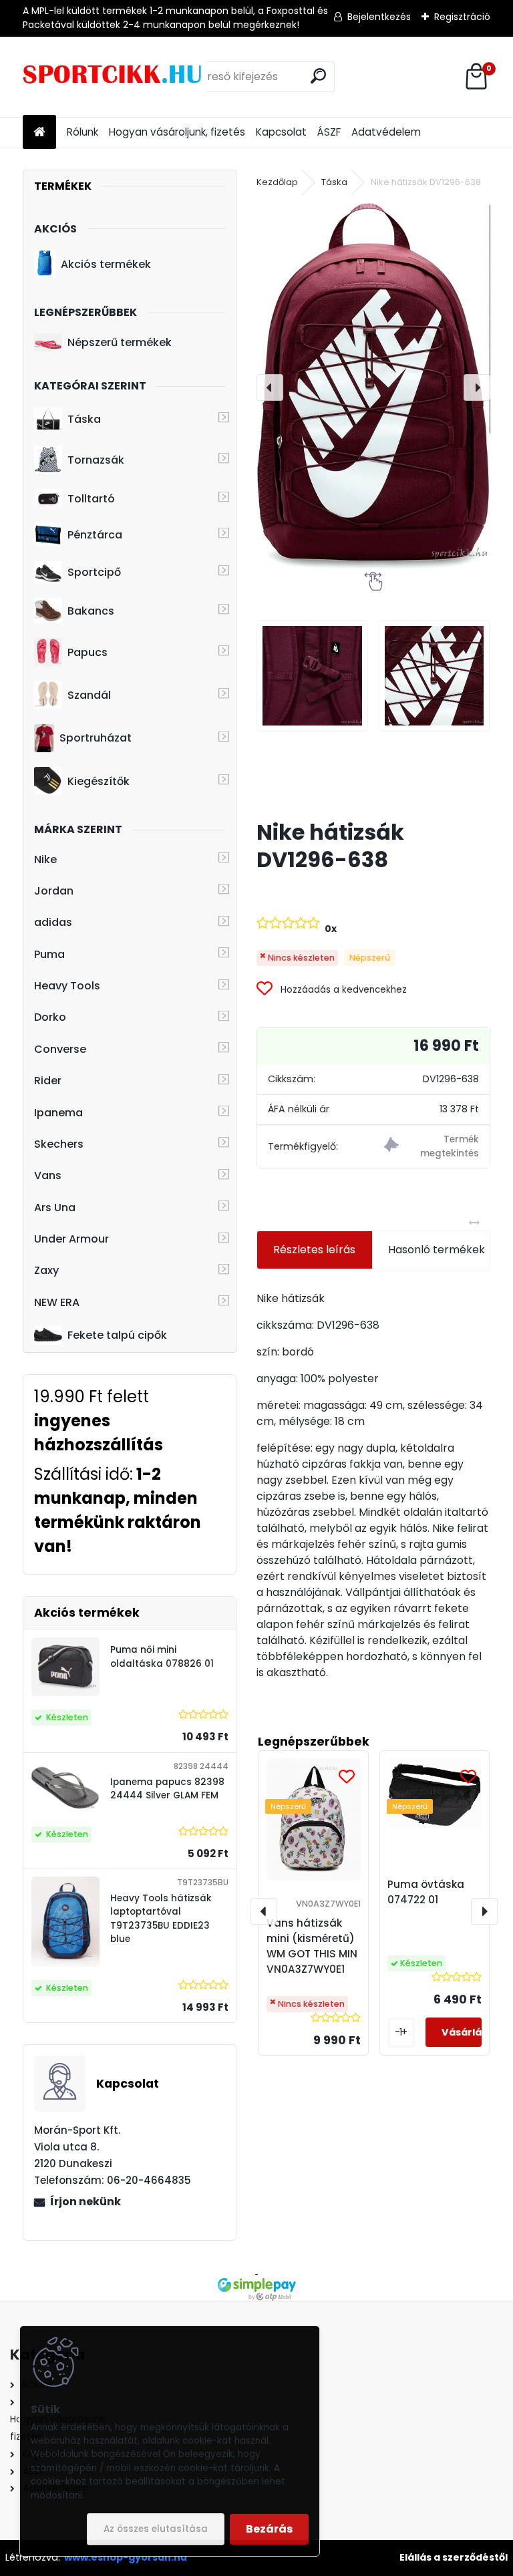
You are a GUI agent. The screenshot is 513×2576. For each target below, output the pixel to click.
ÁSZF (329, 132)
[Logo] (115, 77)
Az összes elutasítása (156, 2529)
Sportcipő (94, 572)
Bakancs (91, 611)
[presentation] (270, 387)
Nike (45, 859)
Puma (49, 954)
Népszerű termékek (120, 342)
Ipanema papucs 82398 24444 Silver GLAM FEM (167, 1789)
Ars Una (55, 1207)
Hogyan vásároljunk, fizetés (177, 132)
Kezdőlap (277, 182)
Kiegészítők (99, 781)
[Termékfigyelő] (432, 1147)
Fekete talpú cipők (117, 1335)
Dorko (50, 1017)
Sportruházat (96, 738)
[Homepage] (39, 133)
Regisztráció (462, 17)
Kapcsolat (281, 132)
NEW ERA (57, 1302)
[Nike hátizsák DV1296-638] (373, 387)
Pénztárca (95, 535)
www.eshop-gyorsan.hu (126, 2557)
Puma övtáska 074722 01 (426, 1892)
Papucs (88, 652)
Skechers (59, 1144)
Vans (48, 1175)
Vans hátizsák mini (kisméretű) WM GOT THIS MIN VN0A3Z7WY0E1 (312, 1946)
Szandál (89, 695)
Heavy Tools (67, 986)
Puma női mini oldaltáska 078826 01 (162, 1656)
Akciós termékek (106, 264)
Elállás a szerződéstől (454, 2557)
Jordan (54, 891)
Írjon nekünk (85, 2202)
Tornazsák (96, 460)
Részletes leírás (314, 1250)
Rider (48, 1081)
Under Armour (71, 1239)
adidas (53, 922)
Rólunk (82, 132)
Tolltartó (91, 499)
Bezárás (269, 2529)
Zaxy (46, 1270)
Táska (84, 419)
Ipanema (58, 1113)
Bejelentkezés (379, 17)
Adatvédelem (386, 132)
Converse (60, 1049)
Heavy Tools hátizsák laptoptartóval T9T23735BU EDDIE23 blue (161, 1919)
